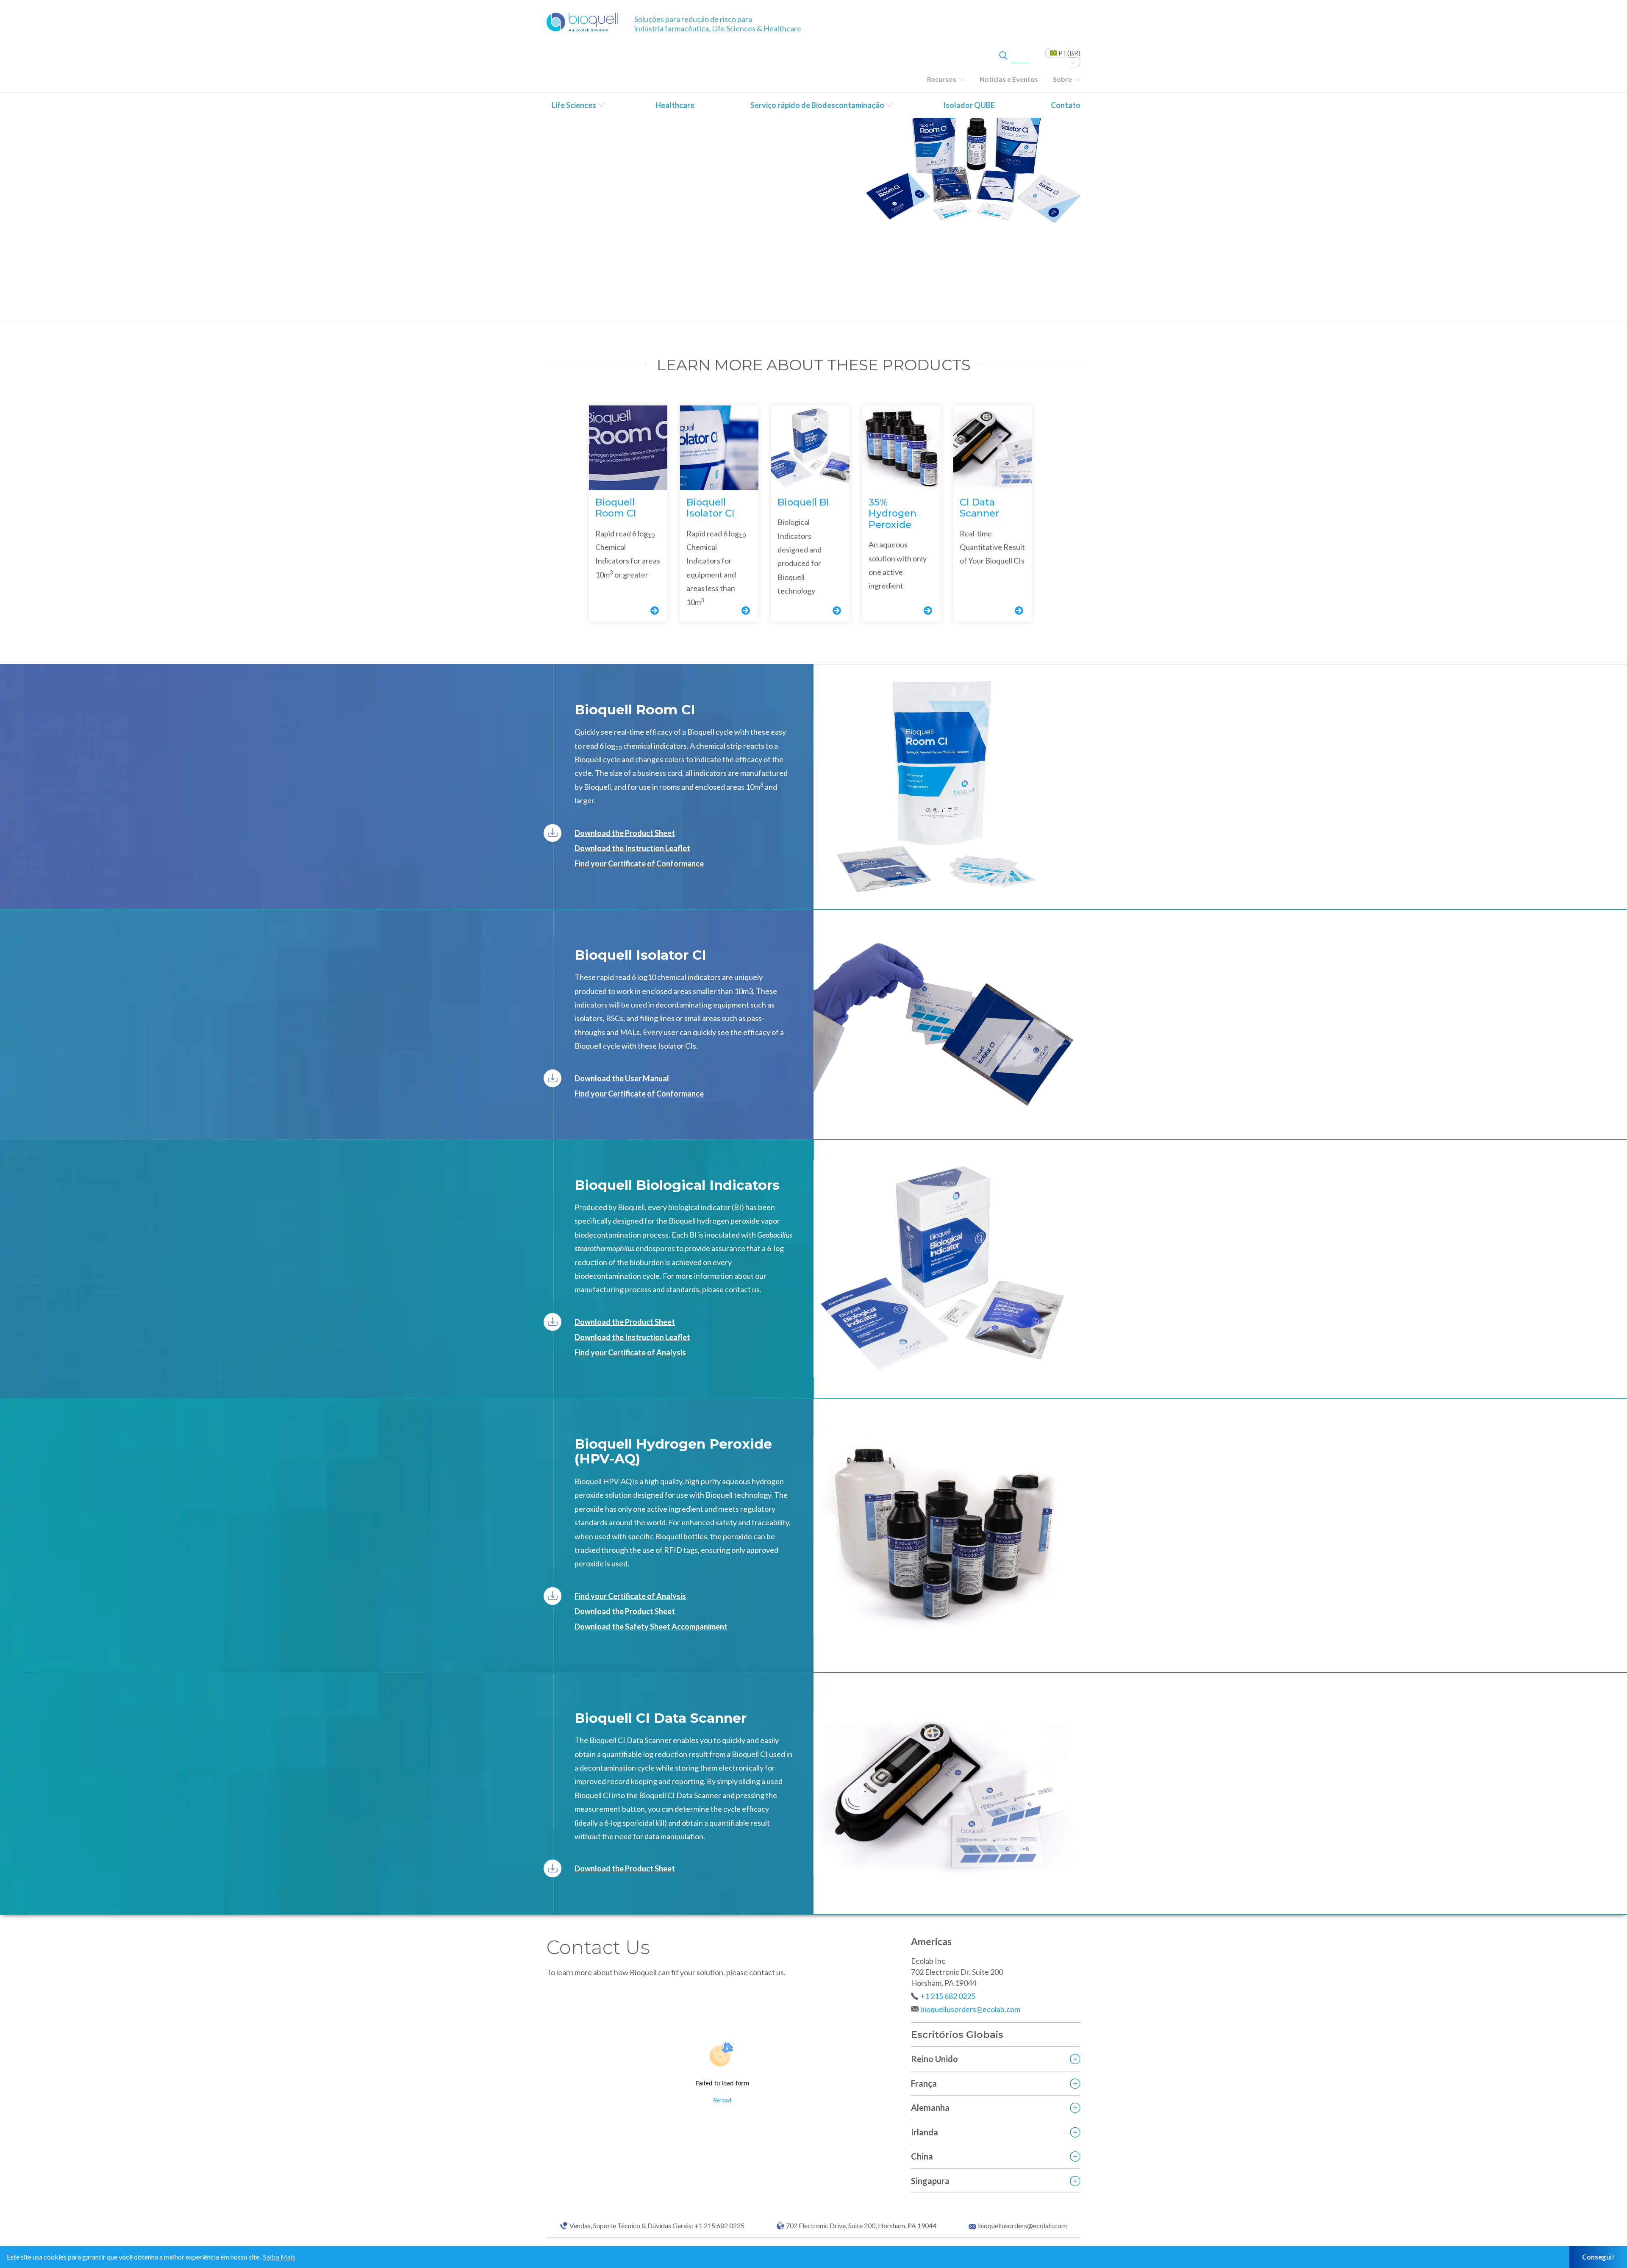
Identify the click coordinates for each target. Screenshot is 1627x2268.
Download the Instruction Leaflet (632, 848)
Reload (722, 2100)
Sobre (1062, 79)
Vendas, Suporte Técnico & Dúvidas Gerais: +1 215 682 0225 (657, 2226)
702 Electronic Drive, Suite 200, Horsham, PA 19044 (861, 2226)
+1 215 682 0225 (948, 1996)
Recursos (942, 79)
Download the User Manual (622, 1078)
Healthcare (675, 105)
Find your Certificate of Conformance (639, 863)
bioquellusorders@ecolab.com (970, 2009)
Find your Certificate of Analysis (630, 1352)
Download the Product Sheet (625, 833)
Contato (1066, 105)
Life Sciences (574, 105)
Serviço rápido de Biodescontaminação (817, 105)
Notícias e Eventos (1009, 79)
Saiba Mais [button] (279, 2257)
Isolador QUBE (969, 105)
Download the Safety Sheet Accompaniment (651, 1627)
